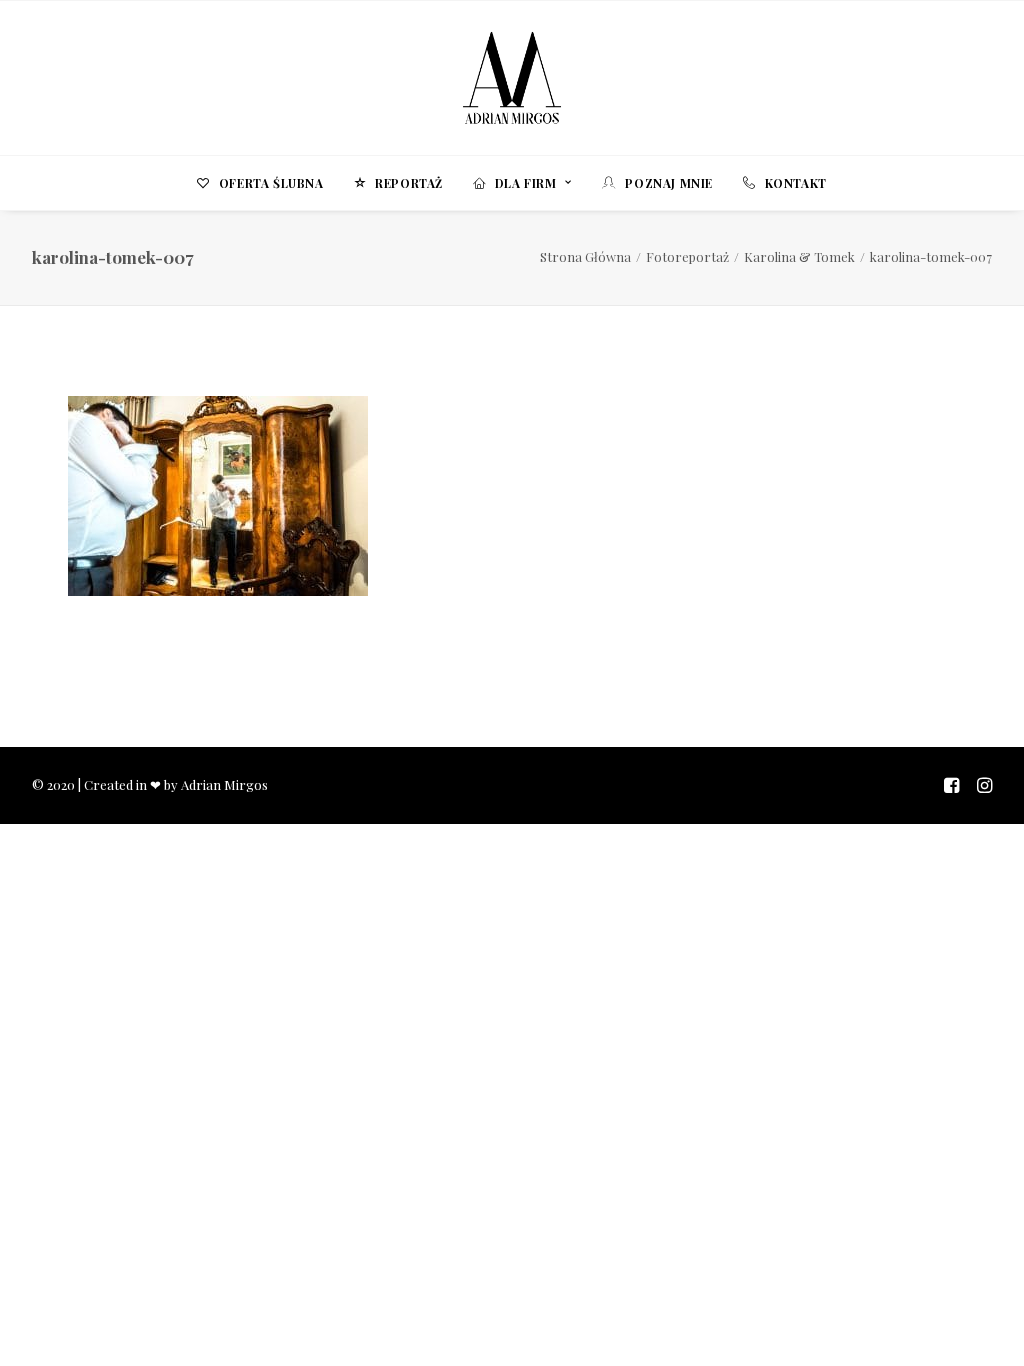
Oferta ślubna (271, 183)
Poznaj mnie (669, 183)
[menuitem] (266, 183)
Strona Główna (585, 256)
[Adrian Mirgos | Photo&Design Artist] (512, 78)
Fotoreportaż (687, 256)
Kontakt (796, 183)
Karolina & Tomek (799, 256)
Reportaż (409, 183)
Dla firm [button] (526, 183)
